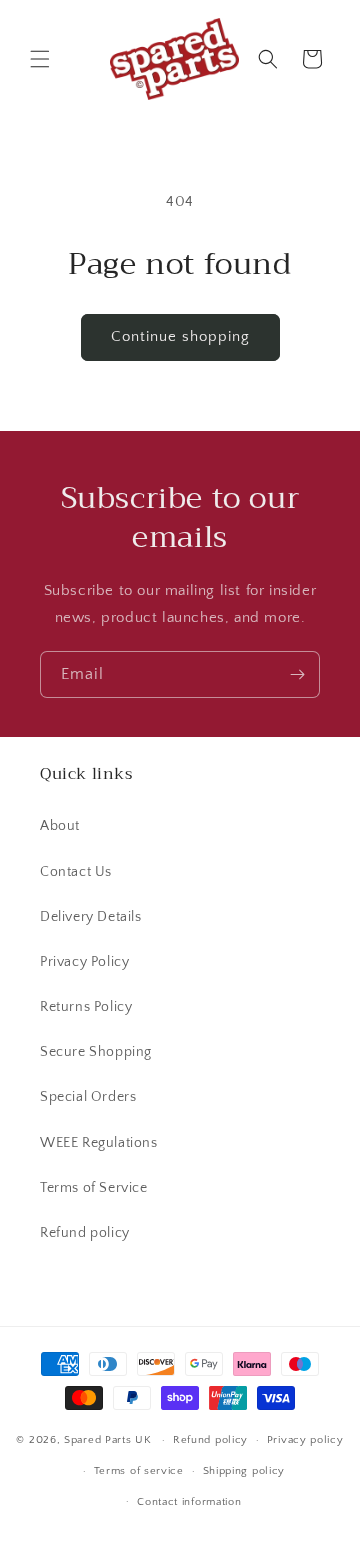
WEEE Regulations (99, 1143)
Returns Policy (86, 1007)
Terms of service (139, 1471)
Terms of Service (94, 1188)
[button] (40, 59)
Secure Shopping (96, 1052)
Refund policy (85, 1233)
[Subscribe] (297, 674)
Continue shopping (180, 336)
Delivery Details (91, 917)
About (60, 826)
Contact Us (76, 872)
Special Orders (88, 1097)
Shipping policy (244, 1471)
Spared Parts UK (108, 1440)
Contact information (189, 1502)
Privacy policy (305, 1440)
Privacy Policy (84, 962)
